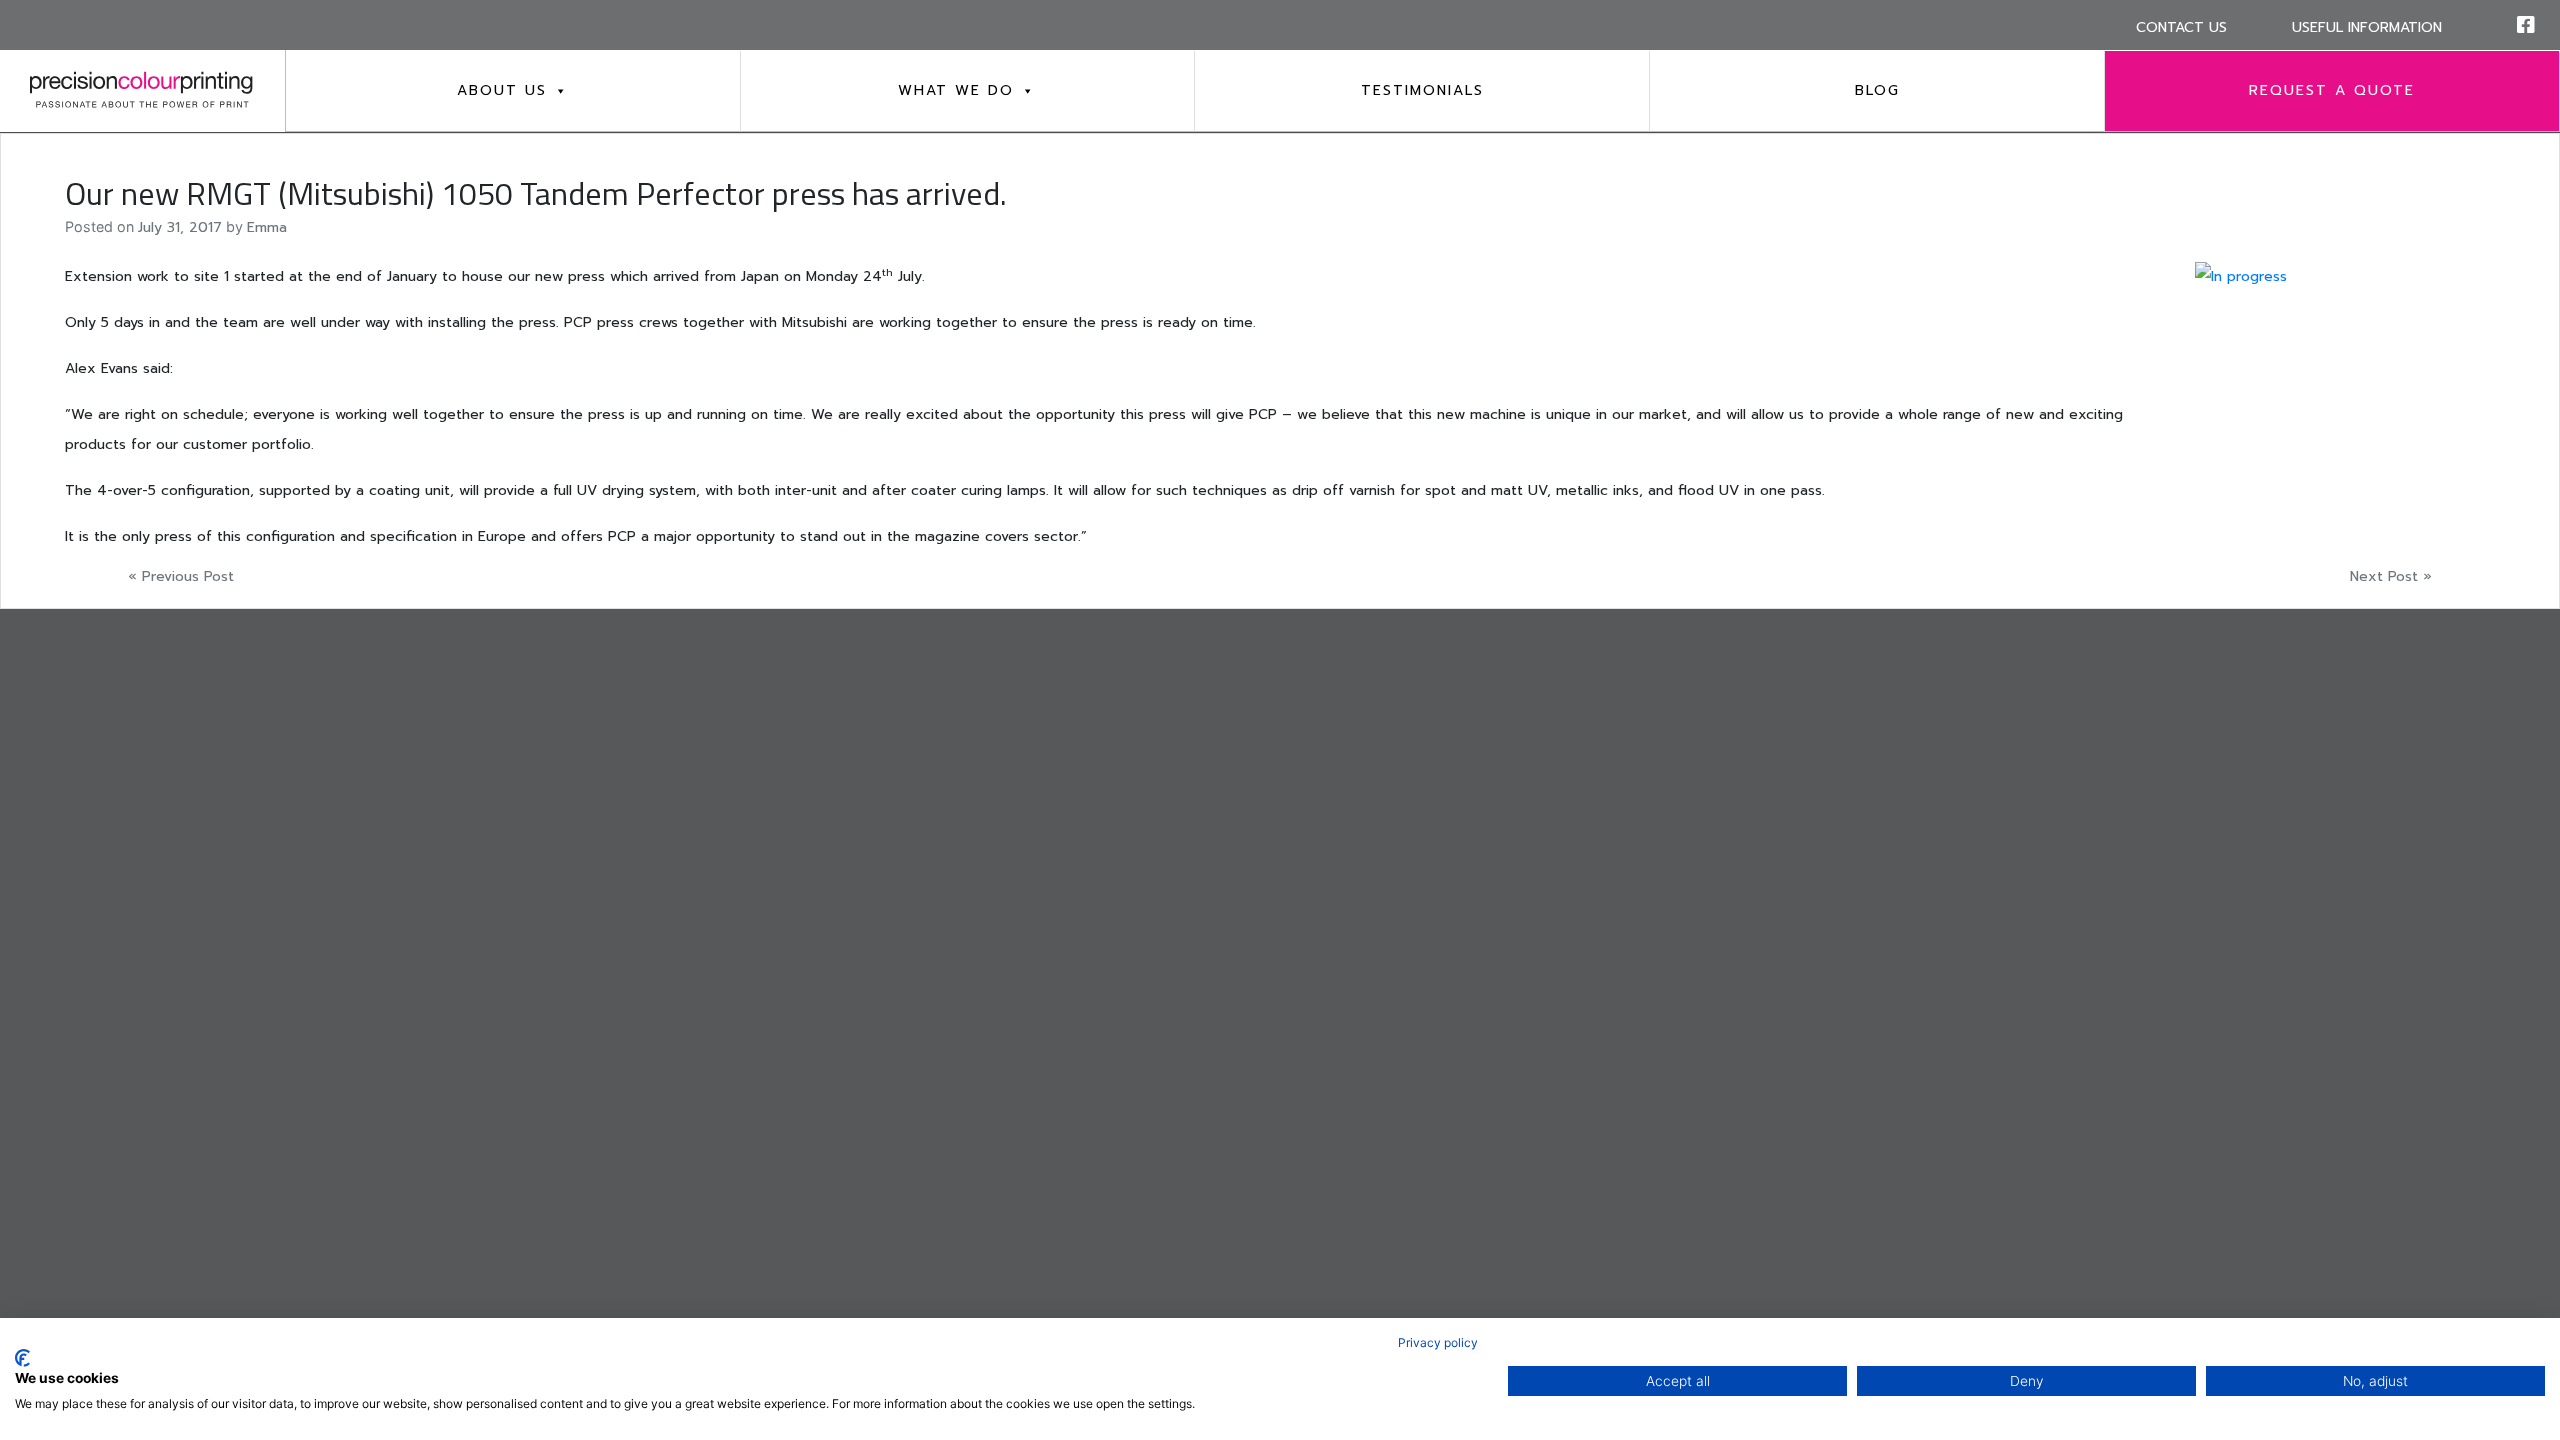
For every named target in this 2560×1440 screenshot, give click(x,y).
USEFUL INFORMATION (2367, 27)
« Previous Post (181, 576)
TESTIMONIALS (1422, 90)
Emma (267, 227)
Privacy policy (1438, 1342)
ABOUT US (502, 90)
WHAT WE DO (956, 90)
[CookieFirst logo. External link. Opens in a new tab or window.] (22, 1358)
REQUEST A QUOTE (2332, 90)
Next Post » (2391, 576)
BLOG (1877, 90)
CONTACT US (2181, 27)
